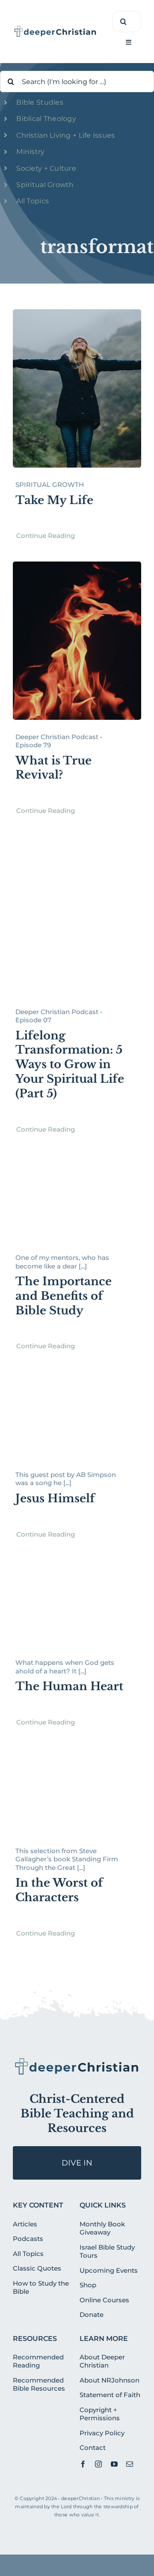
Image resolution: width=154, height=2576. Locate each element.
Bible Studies (40, 102)
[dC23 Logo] (55, 29)
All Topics (33, 201)
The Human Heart (69, 1686)
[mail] (130, 2464)
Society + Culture (46, 168)
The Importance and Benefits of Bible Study (64, 1296)
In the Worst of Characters (59, 1890)
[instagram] (98, 2464)
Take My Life (54, 500)
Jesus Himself (55, 1498)
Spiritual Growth (45, 185)
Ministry (30, 152)
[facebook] (83, 2464)
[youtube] (114, 2464)
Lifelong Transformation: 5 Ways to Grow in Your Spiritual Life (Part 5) (70, 1065)
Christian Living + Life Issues (65, 135)
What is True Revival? (53, 768)
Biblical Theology (46, 119)
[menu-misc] (77, 2060)
